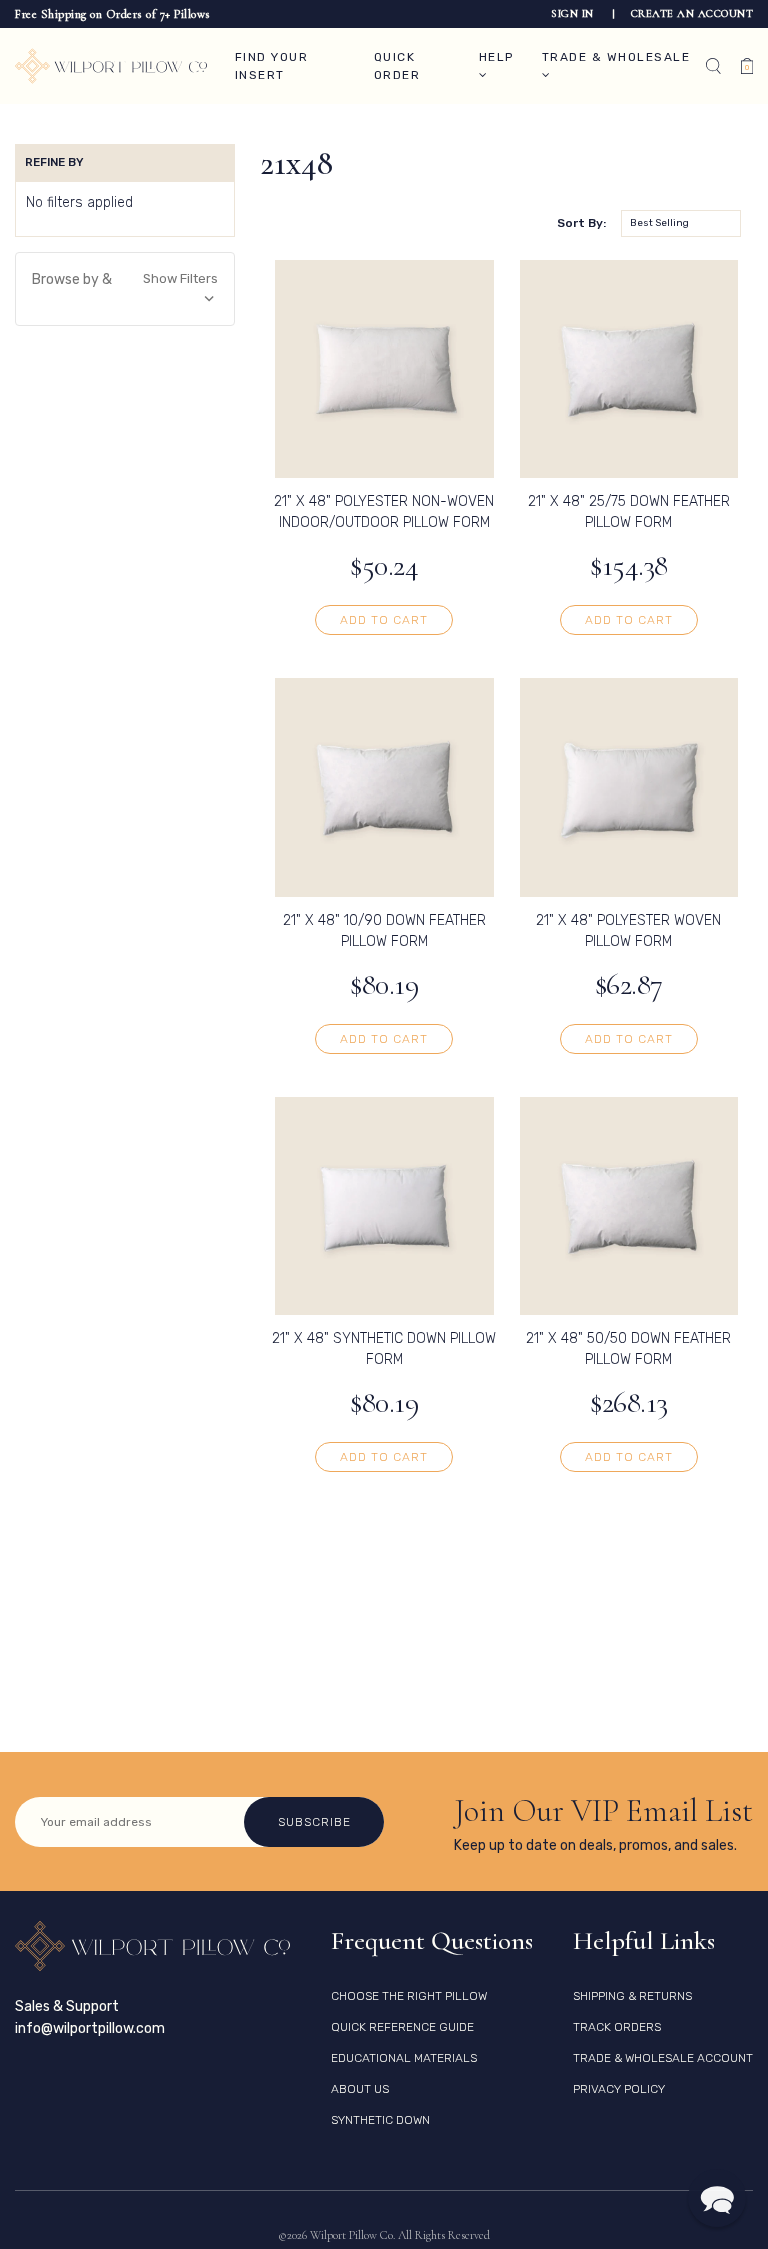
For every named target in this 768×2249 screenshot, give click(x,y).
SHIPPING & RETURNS (632, 1996)
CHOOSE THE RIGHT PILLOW (409, 1996)
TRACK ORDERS (617, 2027)
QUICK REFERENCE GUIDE (402, 2027)
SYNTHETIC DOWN (380, 2120)
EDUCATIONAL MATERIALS (404, 2058)
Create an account (692, 13)
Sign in (574, 13)
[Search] (713, 66)
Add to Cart (384, 620)
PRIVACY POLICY (619, 2089)
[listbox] (681, 223)
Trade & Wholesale (616, 57)
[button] (125, 289)
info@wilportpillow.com (90, 2028)
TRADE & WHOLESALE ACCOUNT (663, 2058)
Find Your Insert (272, 66)
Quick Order (397, 66)
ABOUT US (360, 2089)
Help (496, 57)
